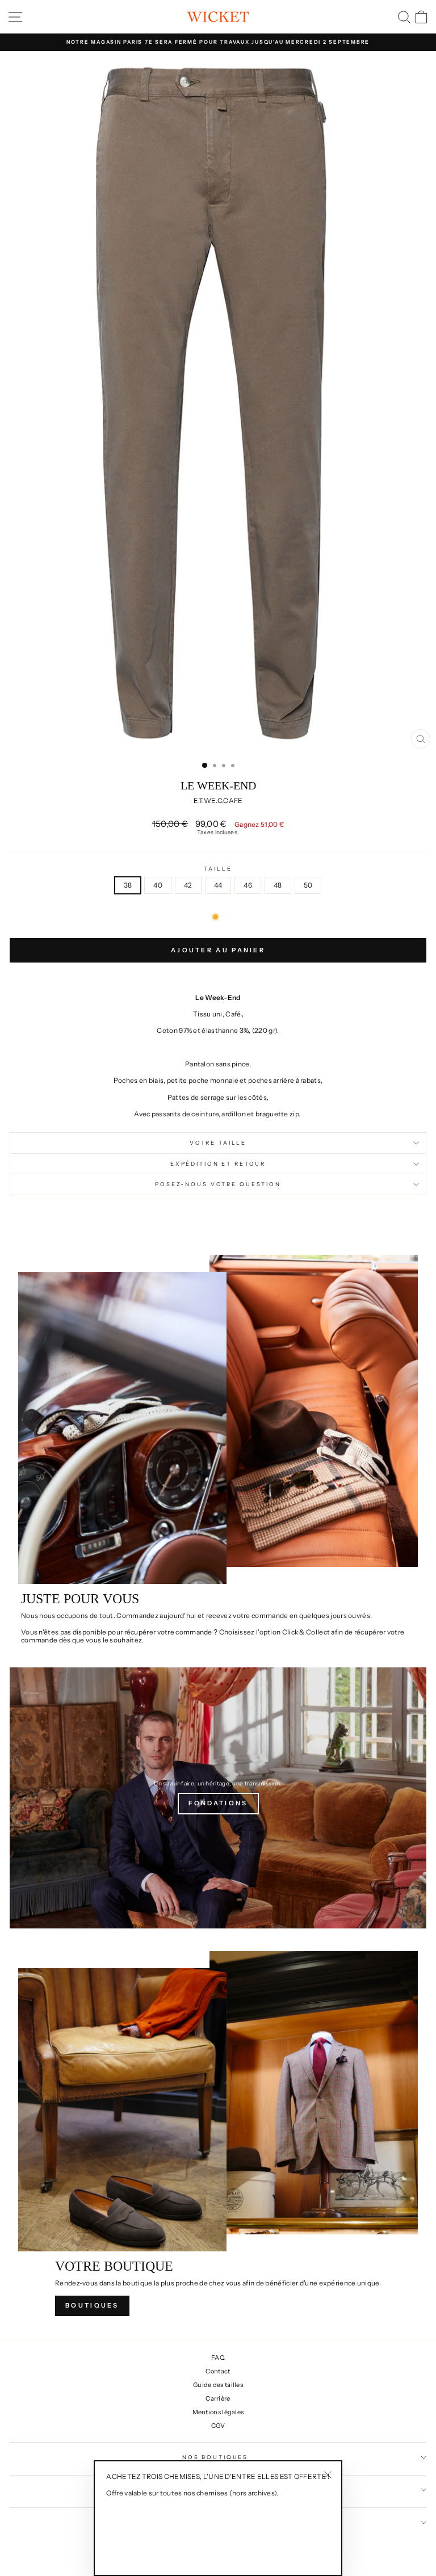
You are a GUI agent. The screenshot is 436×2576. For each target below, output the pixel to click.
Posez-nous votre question (218, 1184)
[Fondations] (218, 1798)
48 (278, 885)
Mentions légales (218, 2412)
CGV (218, 2426)
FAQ (218, 2358)
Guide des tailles (218, 2385)
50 (308, 885)
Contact (218, 2371)
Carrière (218, 2398)
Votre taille (218, 1143)
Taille (218, 869)
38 (128, 885)
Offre (115, 2493)
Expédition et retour (218, 1164)
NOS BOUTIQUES (215, 2457)
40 (158, 885)
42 (188, 885)
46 (248, 885)
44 (218, 885)
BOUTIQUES (92, 2305)
